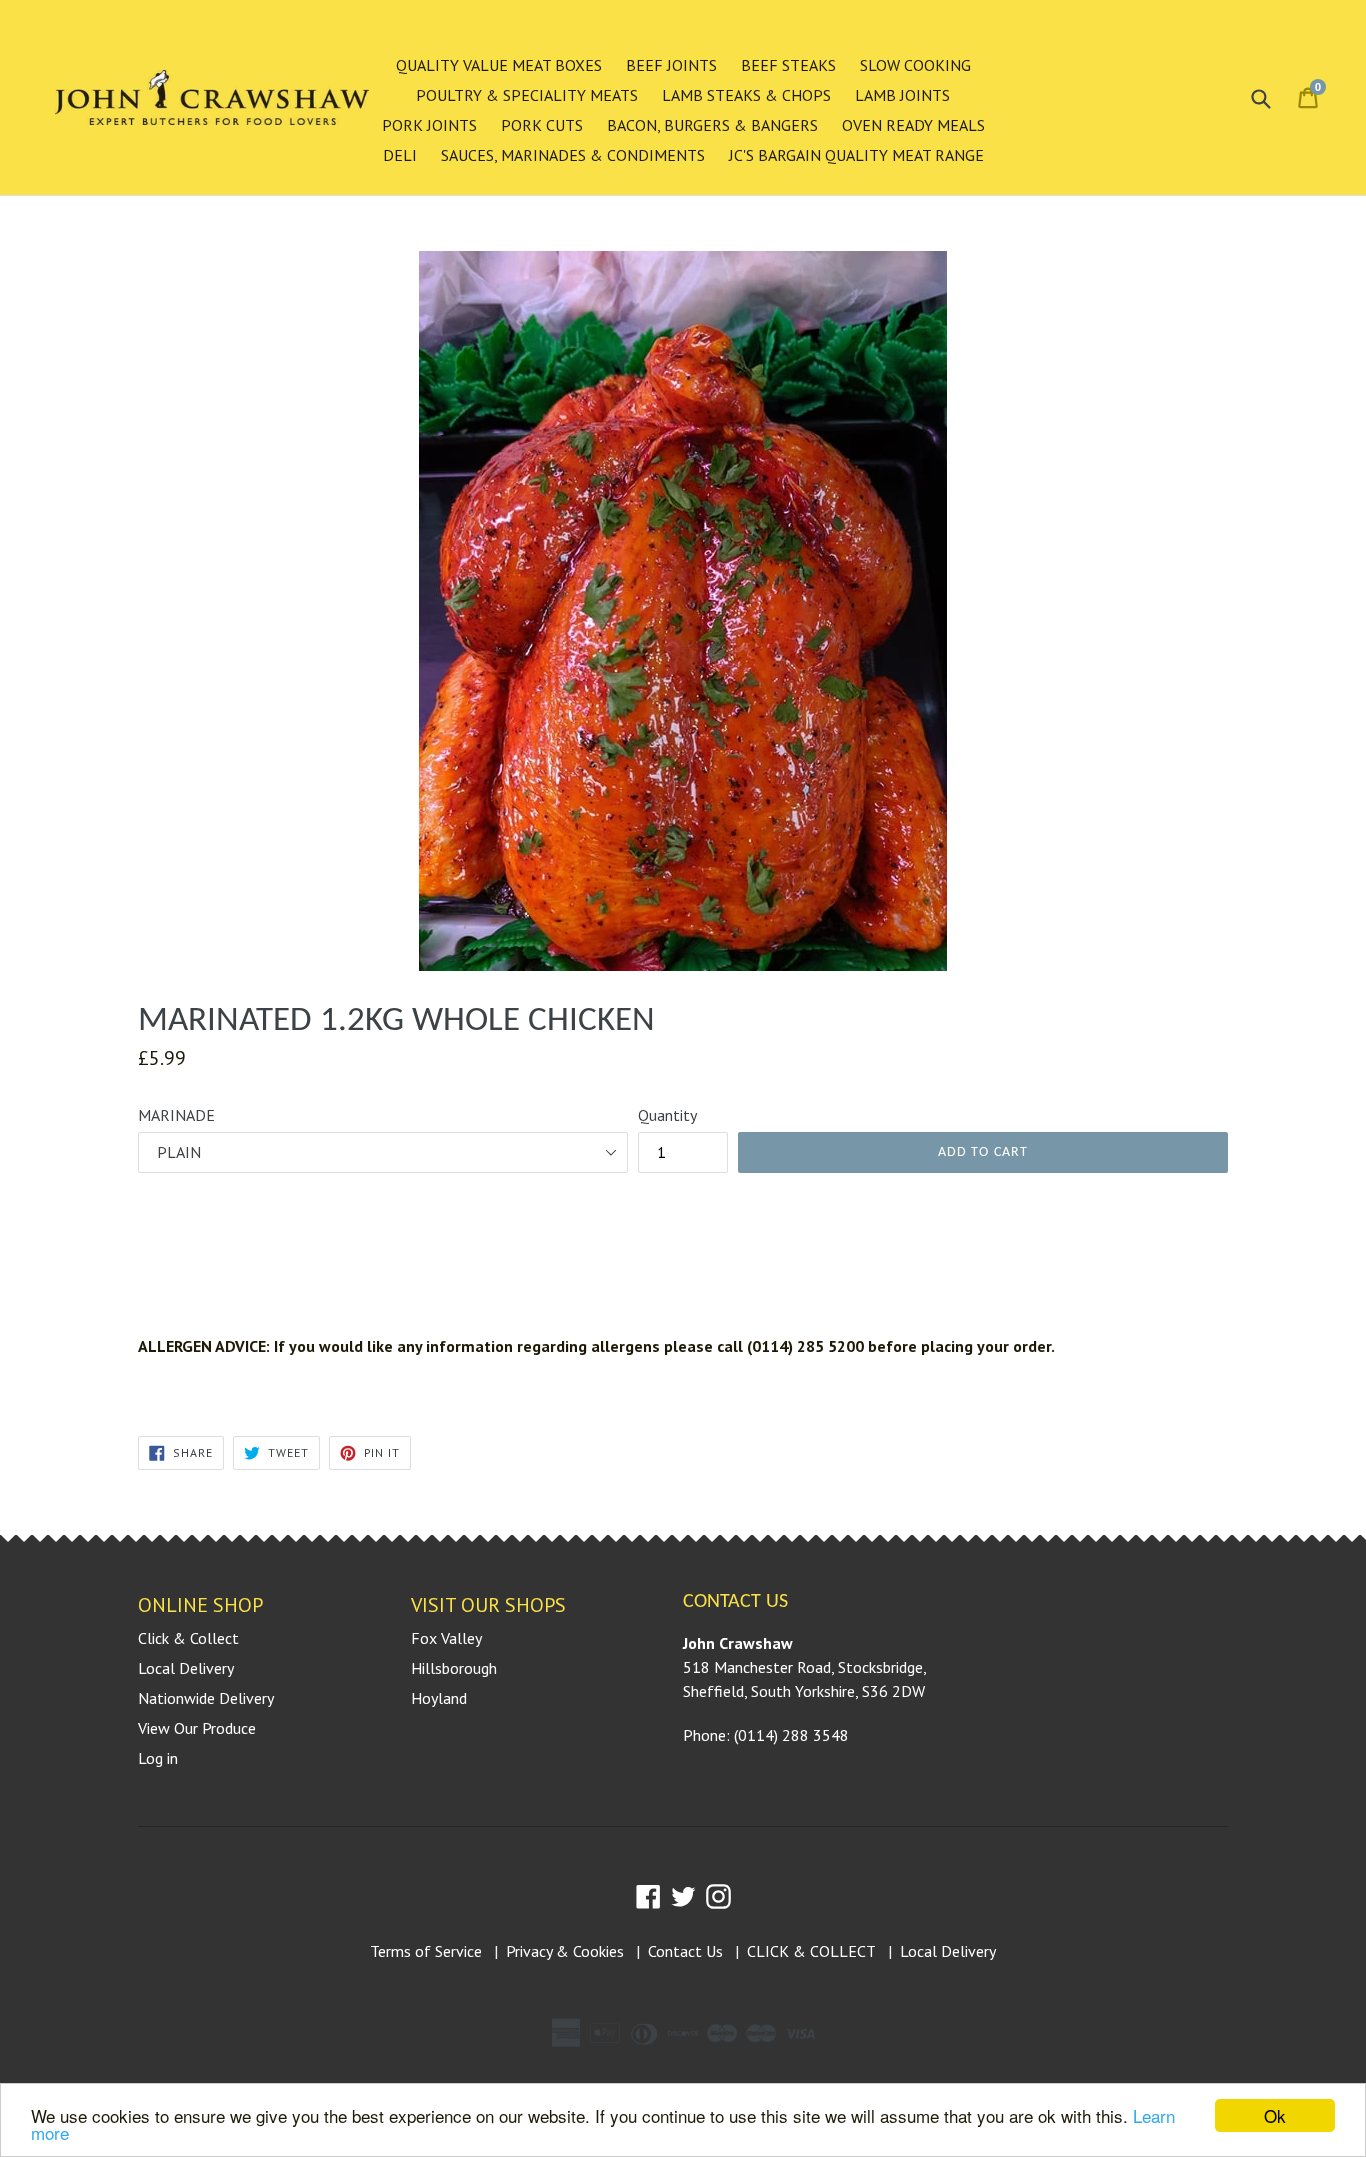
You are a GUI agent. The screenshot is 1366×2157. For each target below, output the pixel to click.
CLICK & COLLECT (811, 1951)
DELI (400, 155)
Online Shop (200, 1605)
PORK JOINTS (429, 125)
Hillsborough (454, 1668)
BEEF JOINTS (671, 65)
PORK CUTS (542, 125)
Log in (158, 1758)
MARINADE (176, 1115)
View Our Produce (197, 1728)
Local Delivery (186, 1668)
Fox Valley (446, 1638)
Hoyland (439, 1698)
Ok (1275, 2115)
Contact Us (685, 1951)
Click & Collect (188, 1638)
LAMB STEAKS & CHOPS (746, 95)
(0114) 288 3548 (791, 1735)
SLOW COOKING (915, 65)
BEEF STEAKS (788, 65)
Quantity (667, 1115)
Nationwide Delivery (206, 1698)
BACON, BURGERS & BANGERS (712, 125)
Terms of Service (426, 1951)
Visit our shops (488, 1605)
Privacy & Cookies (565, 1951)
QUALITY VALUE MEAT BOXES (499, 65)
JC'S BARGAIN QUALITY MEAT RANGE (856, 155)
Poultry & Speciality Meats (527, 95)
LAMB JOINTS (902, 95)
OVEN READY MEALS (913, 125)
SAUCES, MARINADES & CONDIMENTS (573, 155)
